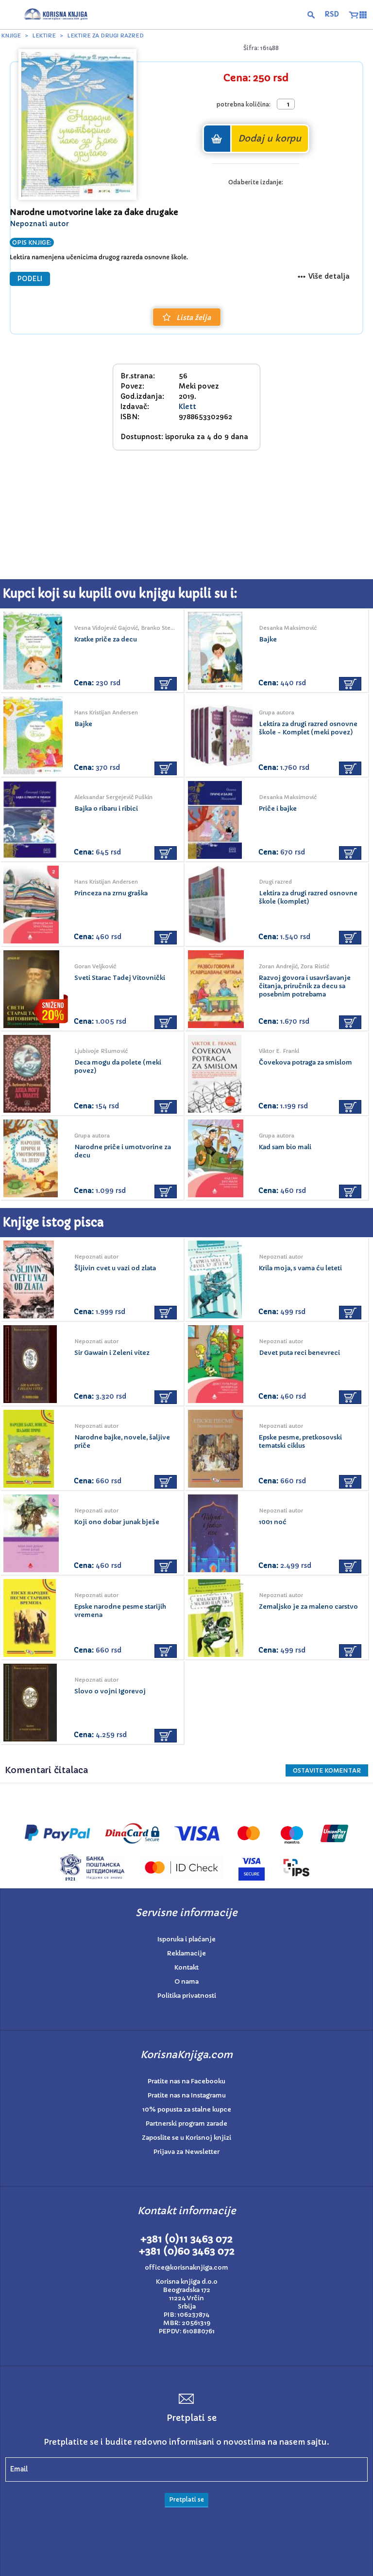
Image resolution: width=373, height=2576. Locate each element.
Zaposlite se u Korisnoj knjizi (186, 2138)
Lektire (44, 36)
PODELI (30, 279)
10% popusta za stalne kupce (187, 2109)
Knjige (11, 36)
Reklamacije (186, 1953)
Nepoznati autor (39, 224)
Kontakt (186, 1967)
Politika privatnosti (187, 1996)
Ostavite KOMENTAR (327, 1770)
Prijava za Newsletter (186, 2152)
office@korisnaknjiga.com (186, 2267)
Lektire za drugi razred (105, 36)
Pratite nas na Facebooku (186, 2081)
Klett (187, 407)
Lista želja (194, 318)
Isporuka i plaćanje (186, 1939)
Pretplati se (186, 2499)
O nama (186, 1981)
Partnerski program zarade (186, 2123)
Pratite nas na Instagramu (187, 2095)
